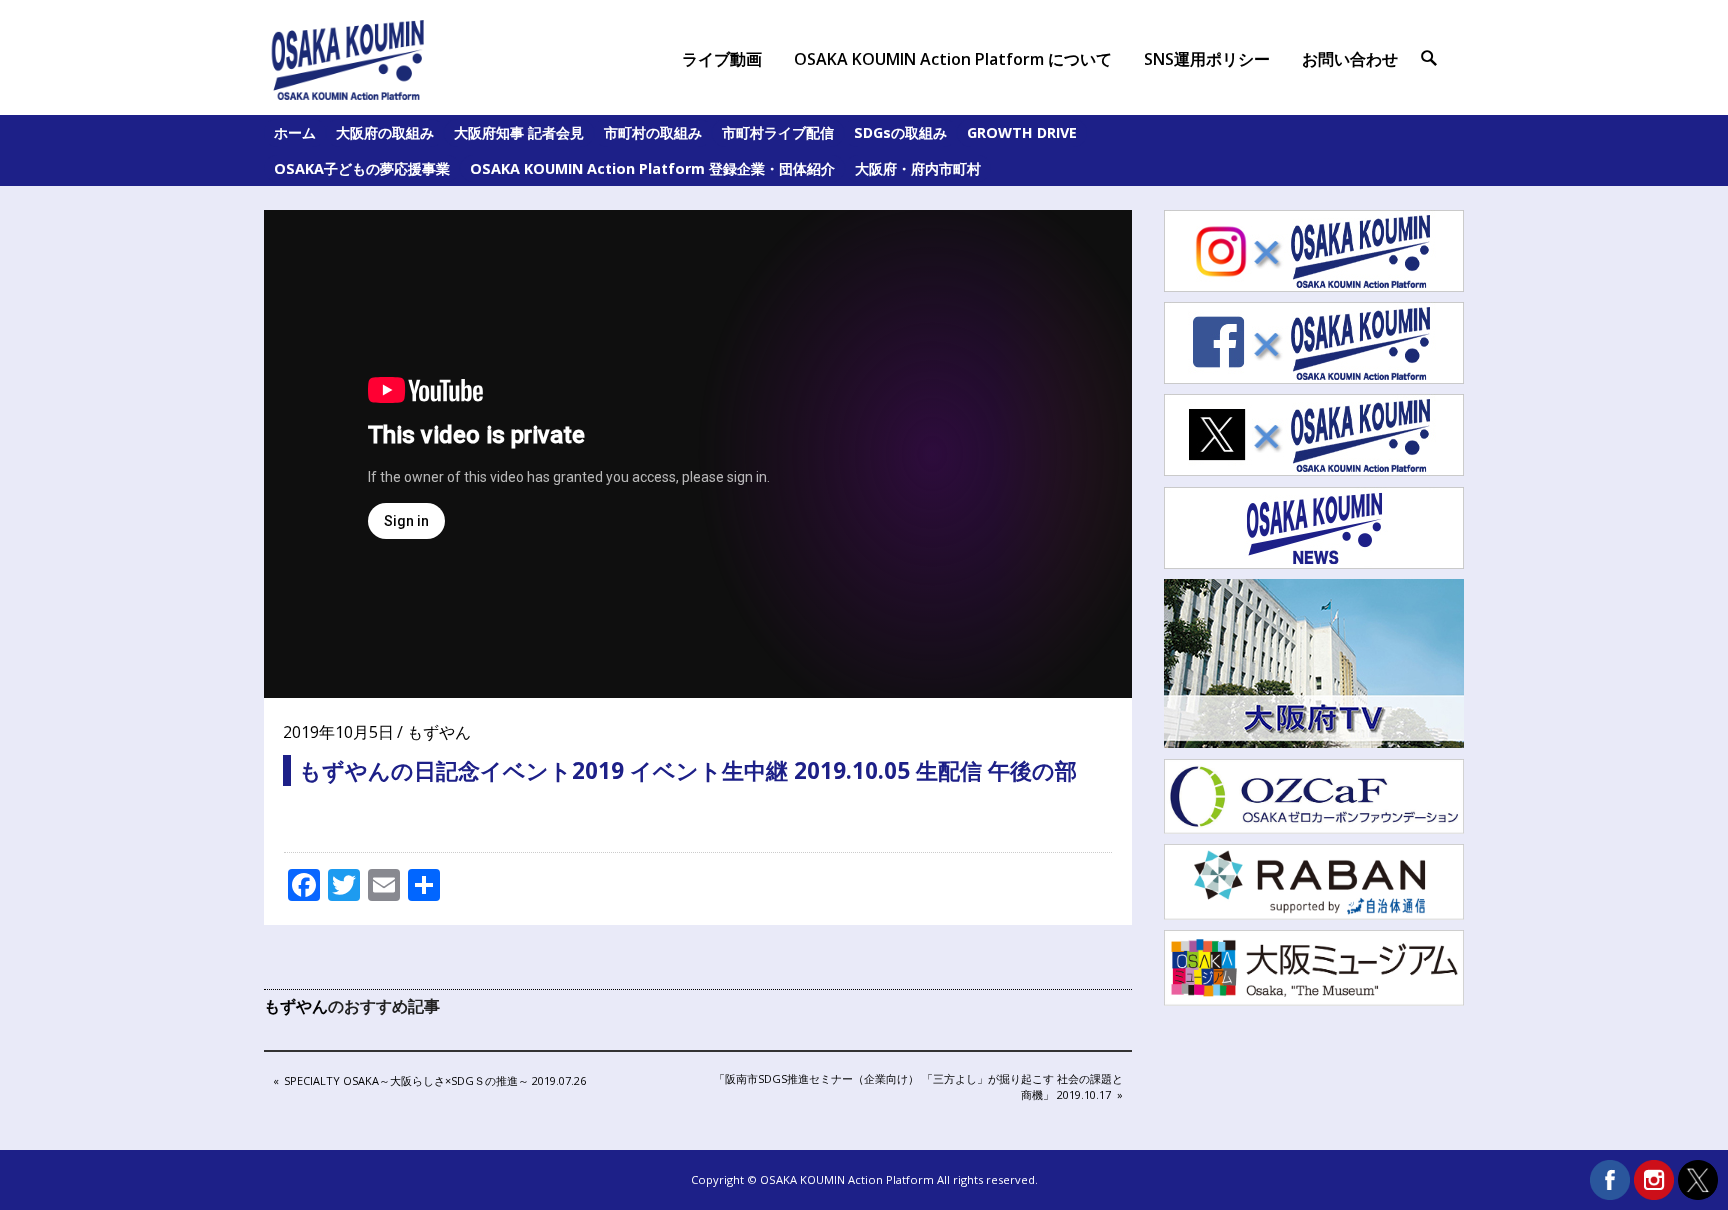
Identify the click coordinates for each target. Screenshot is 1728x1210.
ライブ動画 (722, 59)
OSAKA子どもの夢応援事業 (362, 168)
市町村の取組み (653, 132)
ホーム (295, 132)
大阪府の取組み (385, 132)
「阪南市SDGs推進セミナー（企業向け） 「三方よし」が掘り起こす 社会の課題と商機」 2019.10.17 (918, 1085)
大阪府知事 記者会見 (519, 132)
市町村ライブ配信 (778, 132)
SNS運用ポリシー (1207, 59)
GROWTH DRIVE (1022, 132)
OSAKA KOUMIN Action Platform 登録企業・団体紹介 (652, 168)
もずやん (439, 732)
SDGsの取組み (900, 132)
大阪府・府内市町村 (918, 168)
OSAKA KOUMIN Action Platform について (953, 59)
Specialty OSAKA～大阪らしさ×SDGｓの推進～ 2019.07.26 (434, 1082)
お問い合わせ (1350, 59)
